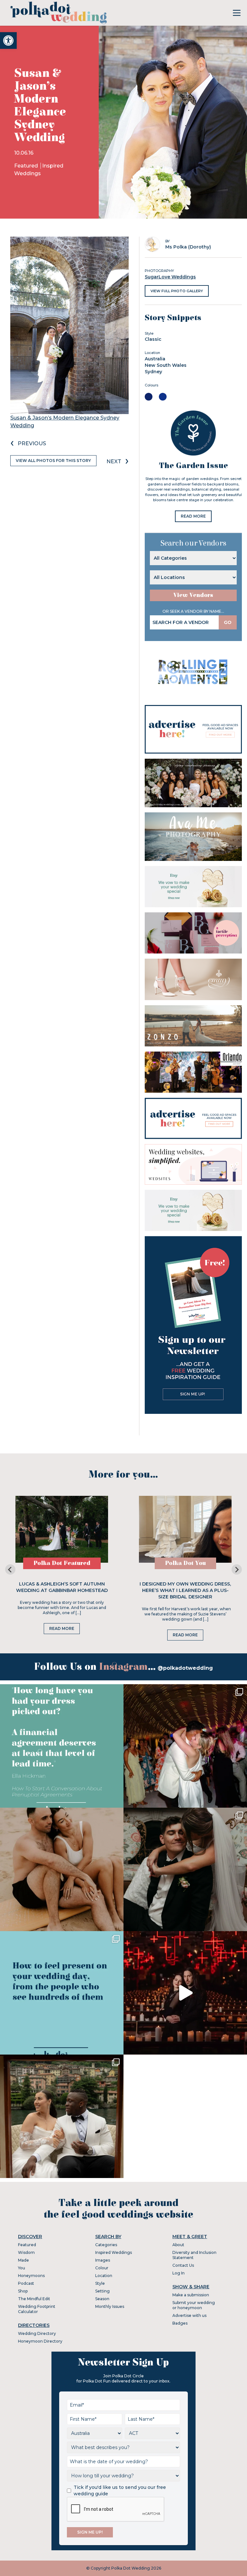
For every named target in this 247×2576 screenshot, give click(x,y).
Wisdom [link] (26, 2252)
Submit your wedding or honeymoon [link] (194, 2305)
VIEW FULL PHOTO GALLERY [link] (177, 291)
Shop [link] (23, 2291)
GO (228, 622)
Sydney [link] (153, 372)
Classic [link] (153, 339)
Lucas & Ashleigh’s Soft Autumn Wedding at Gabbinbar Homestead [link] (62, 1587)
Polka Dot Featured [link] (62, 1563)
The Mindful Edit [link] (34, 2299)
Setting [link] (102, 2291)
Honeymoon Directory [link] (40, 2341)
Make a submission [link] (191, 2295)
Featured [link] (27, 166)
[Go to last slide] (10, 1569)
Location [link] (104, 2276)
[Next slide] (237, 1569)
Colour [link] (102, 2268)
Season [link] (102, 2299)
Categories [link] (106, 2245)
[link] (8, 41)
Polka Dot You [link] (185, 1563)
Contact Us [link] (183, 2265)
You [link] (22, 2268)
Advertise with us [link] (189, 2315)
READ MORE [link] (193, 516)
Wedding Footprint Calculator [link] (37, 2309)
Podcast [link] (26, 2283)
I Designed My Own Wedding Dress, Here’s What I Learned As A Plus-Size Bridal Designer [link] (185, 1590)
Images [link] (103, 2260)
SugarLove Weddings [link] (170, 277)
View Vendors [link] (193, 595)
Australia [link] (155, 359)
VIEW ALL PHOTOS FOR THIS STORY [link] (53, 461)
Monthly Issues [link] (110, 2306)
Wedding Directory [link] (37, 2333)
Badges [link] (180, 2323)
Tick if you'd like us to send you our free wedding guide (120, 2490)
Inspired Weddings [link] (114, 2252)
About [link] (178, 2245)
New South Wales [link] (166, 365)
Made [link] (23, 2260)
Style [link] (100, 2283)
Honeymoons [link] (31, 2276)
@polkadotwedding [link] (185, 1668)
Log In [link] (178, 2273)
